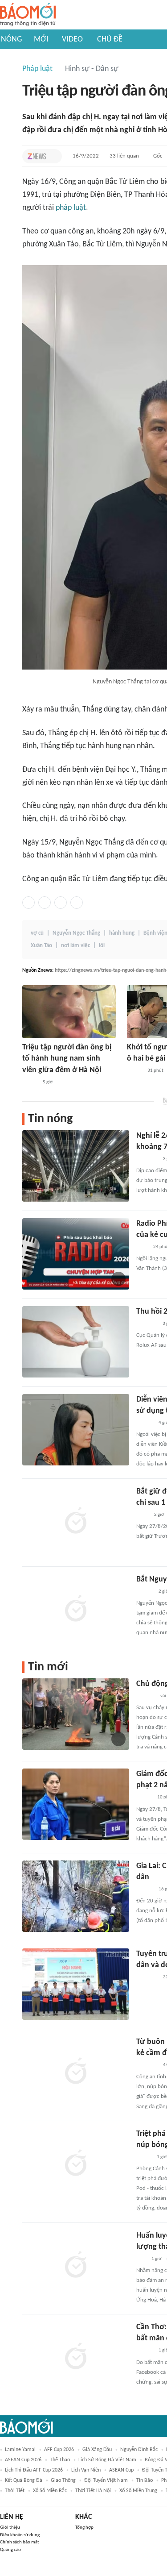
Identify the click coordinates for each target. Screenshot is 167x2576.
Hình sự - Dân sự (92, 69)
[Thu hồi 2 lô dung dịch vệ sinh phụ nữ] (76, 1342)
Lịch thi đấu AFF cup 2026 (34, 2470)
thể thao (60, 2460)
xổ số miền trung (138, 2491)
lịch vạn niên (86, 2470)
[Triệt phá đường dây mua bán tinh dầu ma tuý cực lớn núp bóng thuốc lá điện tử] (76, 2164)
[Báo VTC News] (147, 1324)
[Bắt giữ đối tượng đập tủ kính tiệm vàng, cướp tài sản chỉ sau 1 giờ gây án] (76, 1522)
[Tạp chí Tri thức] (37, 156)
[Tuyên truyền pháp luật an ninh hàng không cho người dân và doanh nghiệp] (76, 1984)
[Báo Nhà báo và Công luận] (147, 1159)
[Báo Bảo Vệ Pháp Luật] (143, 1515)
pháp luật (71, 208)
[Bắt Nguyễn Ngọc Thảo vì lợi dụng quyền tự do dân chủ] (76, 1610)
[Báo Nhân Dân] (144, 1798)
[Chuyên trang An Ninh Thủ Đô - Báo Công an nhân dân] (141, 2259)
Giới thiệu (10, 2528)
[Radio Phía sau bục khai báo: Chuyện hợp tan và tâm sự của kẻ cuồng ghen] (76, 1254)
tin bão (145, 2480)
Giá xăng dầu (97, 2450)
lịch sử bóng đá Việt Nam (107, 2460)
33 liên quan (124, 156)
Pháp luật (37, 69)
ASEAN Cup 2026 (23, 2460)
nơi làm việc (75, 946)
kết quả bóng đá (24, 2480)
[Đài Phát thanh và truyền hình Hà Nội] (146, 1696)
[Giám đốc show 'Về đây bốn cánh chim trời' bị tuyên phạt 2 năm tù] (76, 1804)
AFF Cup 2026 (59, 2450)
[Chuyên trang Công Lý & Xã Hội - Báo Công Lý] (142, 1247)
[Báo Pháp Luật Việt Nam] (144, 2157)
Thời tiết (15, 2491)
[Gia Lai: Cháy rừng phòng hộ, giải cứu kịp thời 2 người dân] (76, 1896)
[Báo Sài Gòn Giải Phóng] (145, 1889)
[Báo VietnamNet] (30, 1082)
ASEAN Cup (121, 2470)
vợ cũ (37, 933)
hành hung (122, 933)
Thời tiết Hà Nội (93, 2491)
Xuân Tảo (41, 946)
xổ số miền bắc (50, 2491)
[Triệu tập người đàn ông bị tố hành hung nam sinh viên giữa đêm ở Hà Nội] (69, 1012)
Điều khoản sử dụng (20, 2535)
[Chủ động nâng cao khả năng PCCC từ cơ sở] (76, 1714)
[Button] (53, 156)
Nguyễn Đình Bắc (139, 2450)
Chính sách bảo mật (20, 2542)
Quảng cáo (10, 2550)
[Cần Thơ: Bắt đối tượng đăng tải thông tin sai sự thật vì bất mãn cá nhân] (76, 2357)
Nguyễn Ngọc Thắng (76, 933)
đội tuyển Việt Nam (106, 2480)
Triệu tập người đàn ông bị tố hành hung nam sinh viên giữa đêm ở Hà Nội (67, 1059)
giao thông (63, 2480)
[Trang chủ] (28, 15)
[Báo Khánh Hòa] (147, 1977)
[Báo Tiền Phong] (145, 1423)
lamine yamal (20, 2450)
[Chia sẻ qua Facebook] (29, 903)
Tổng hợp (84, 2528)
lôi (102, 946)
